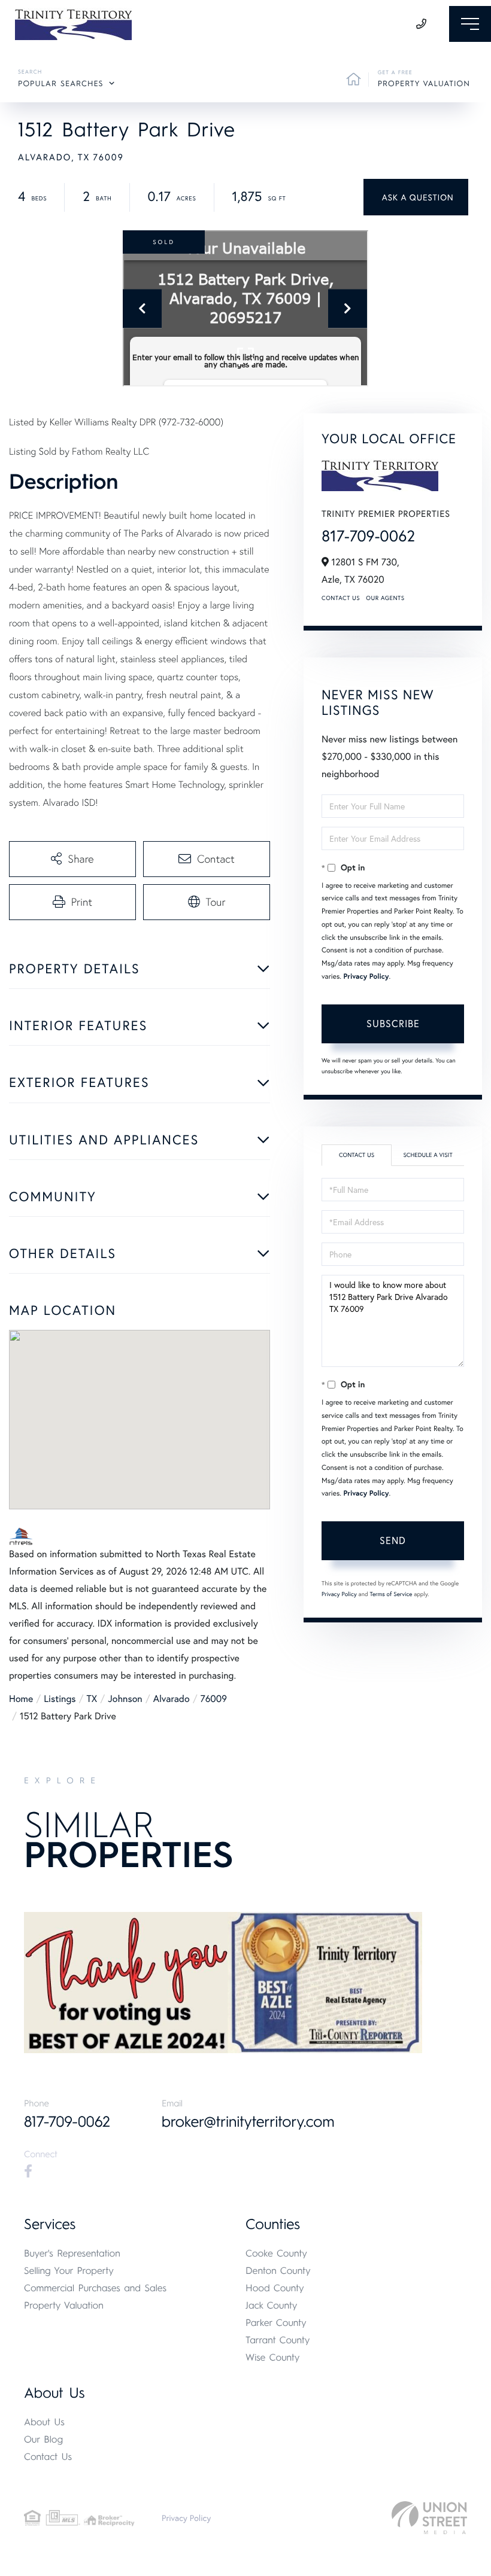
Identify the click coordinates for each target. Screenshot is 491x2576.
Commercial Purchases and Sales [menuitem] (95, 2288)
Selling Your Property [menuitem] (69, 2271)
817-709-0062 (368, 536)
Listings (60, 1699)
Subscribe (393, 1023)
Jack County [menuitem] (271, 2305)
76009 (214, 1699)
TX (92, 1699)
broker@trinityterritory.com (248, 2122)
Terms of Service (391, 1594)
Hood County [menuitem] (275, 2288)
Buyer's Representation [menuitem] (72, 2253)
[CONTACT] (416, 197)
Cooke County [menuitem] (276, 2253)
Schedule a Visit (428, 1155)
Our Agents (385, 598)
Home (21, 1699)
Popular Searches (61, 84)
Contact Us (341, 598)
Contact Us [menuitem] (48, 2457)
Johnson (125, 1699)
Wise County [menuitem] (272, 2357)
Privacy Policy (366, 977)
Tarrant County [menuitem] (278, 2340)
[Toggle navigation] (470, 24)
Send (393, 1540)
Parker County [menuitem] (276, 2323)
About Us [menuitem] (44, 2422)
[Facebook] (28, 2172)
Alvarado (172, 1699)
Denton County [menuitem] (278, 2271)
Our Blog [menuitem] (43, 2439)
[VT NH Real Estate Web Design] (429, 2518)
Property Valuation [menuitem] (64, 2305)
